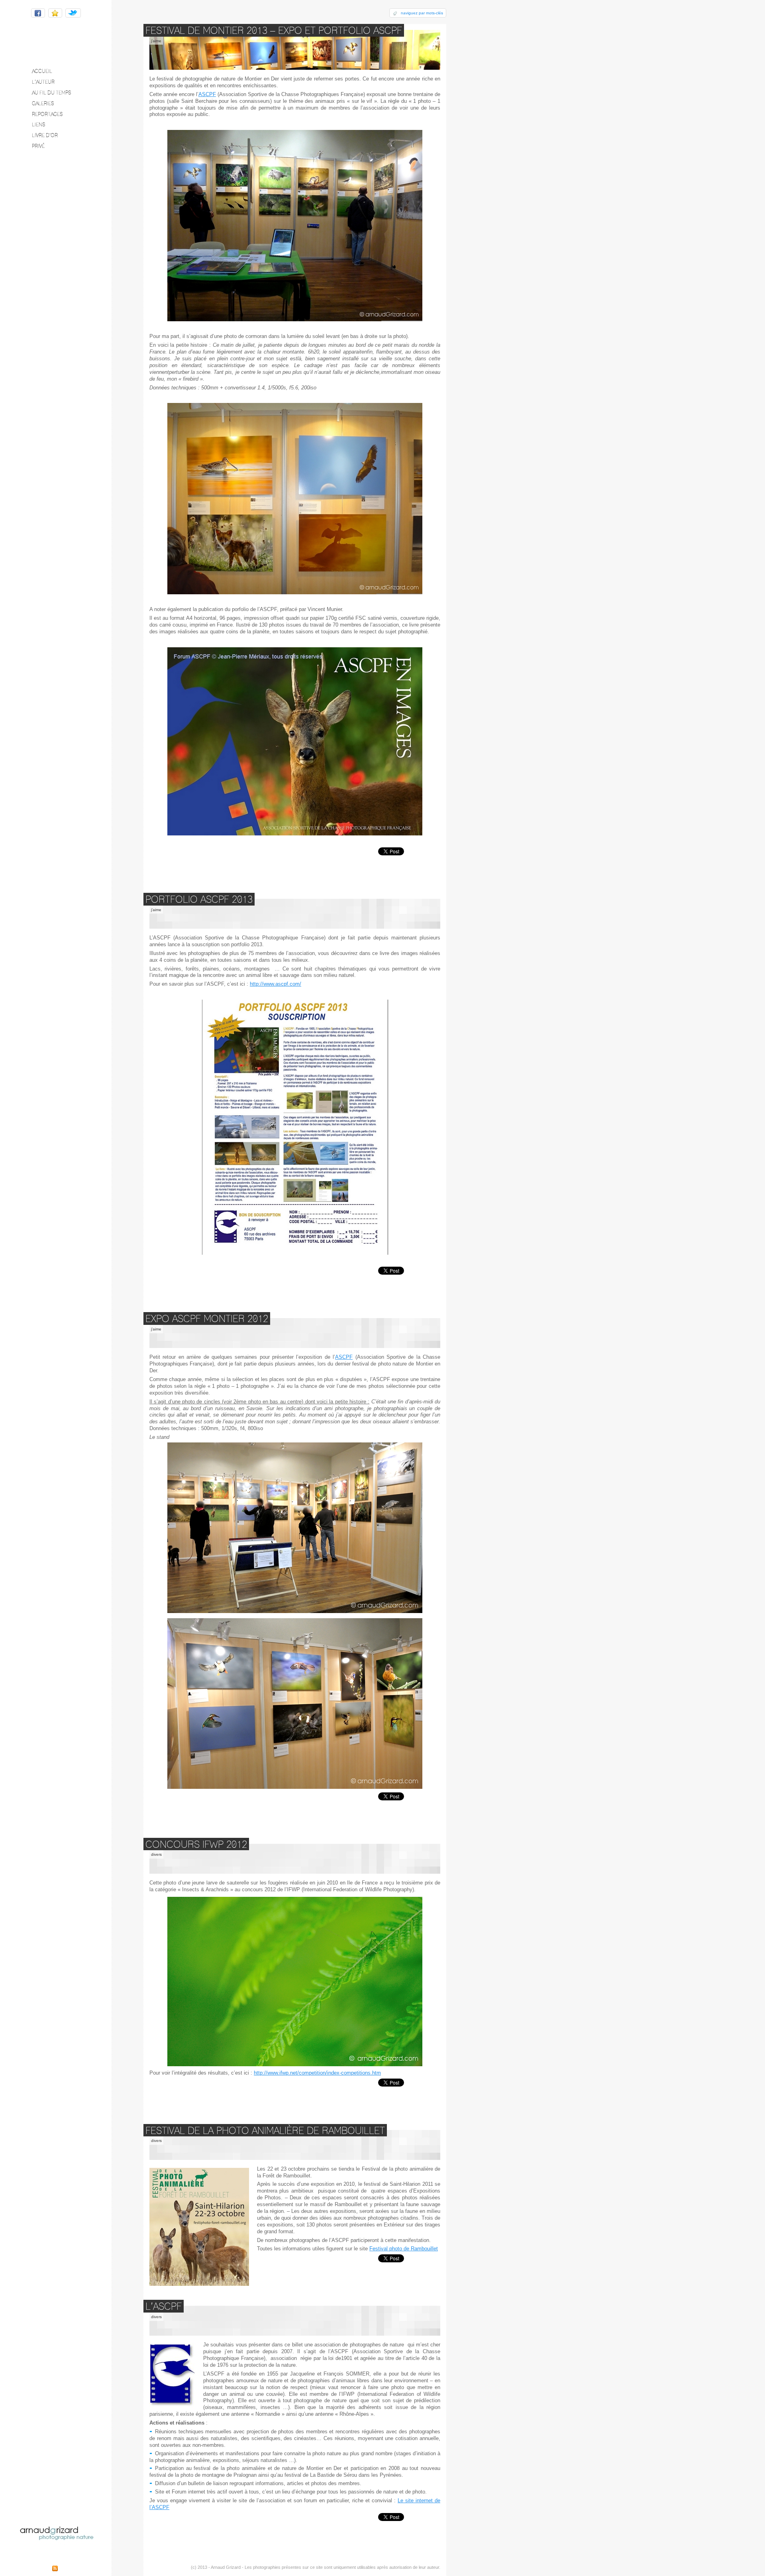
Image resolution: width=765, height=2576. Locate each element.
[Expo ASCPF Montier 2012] (295, 1333)
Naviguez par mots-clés (422, 13)
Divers (156, 1854)
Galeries (43, 103)
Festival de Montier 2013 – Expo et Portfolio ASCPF (274, 30)
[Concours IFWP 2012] (295, 1859)
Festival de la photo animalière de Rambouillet (265, 2130)
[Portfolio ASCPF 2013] (295, 914)
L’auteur (43, 82)
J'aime (156, 41)
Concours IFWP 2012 (196, 1844)
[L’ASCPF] (295, 2321)
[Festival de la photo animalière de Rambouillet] (295, 2145)
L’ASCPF (164, 2306)
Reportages (47, 114)
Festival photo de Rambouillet (404, 2249)
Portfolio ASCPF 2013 (199, 899)
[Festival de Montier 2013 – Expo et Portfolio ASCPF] (295, 50)
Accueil (42, 71)
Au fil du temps (51, 92)
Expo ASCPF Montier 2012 (207, 1318)
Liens (38, 124)
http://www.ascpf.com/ (276, 984)
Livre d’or (45, 135)
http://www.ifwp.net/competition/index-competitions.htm (317, 2073)
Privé (38, 146)
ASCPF (207, 94)
